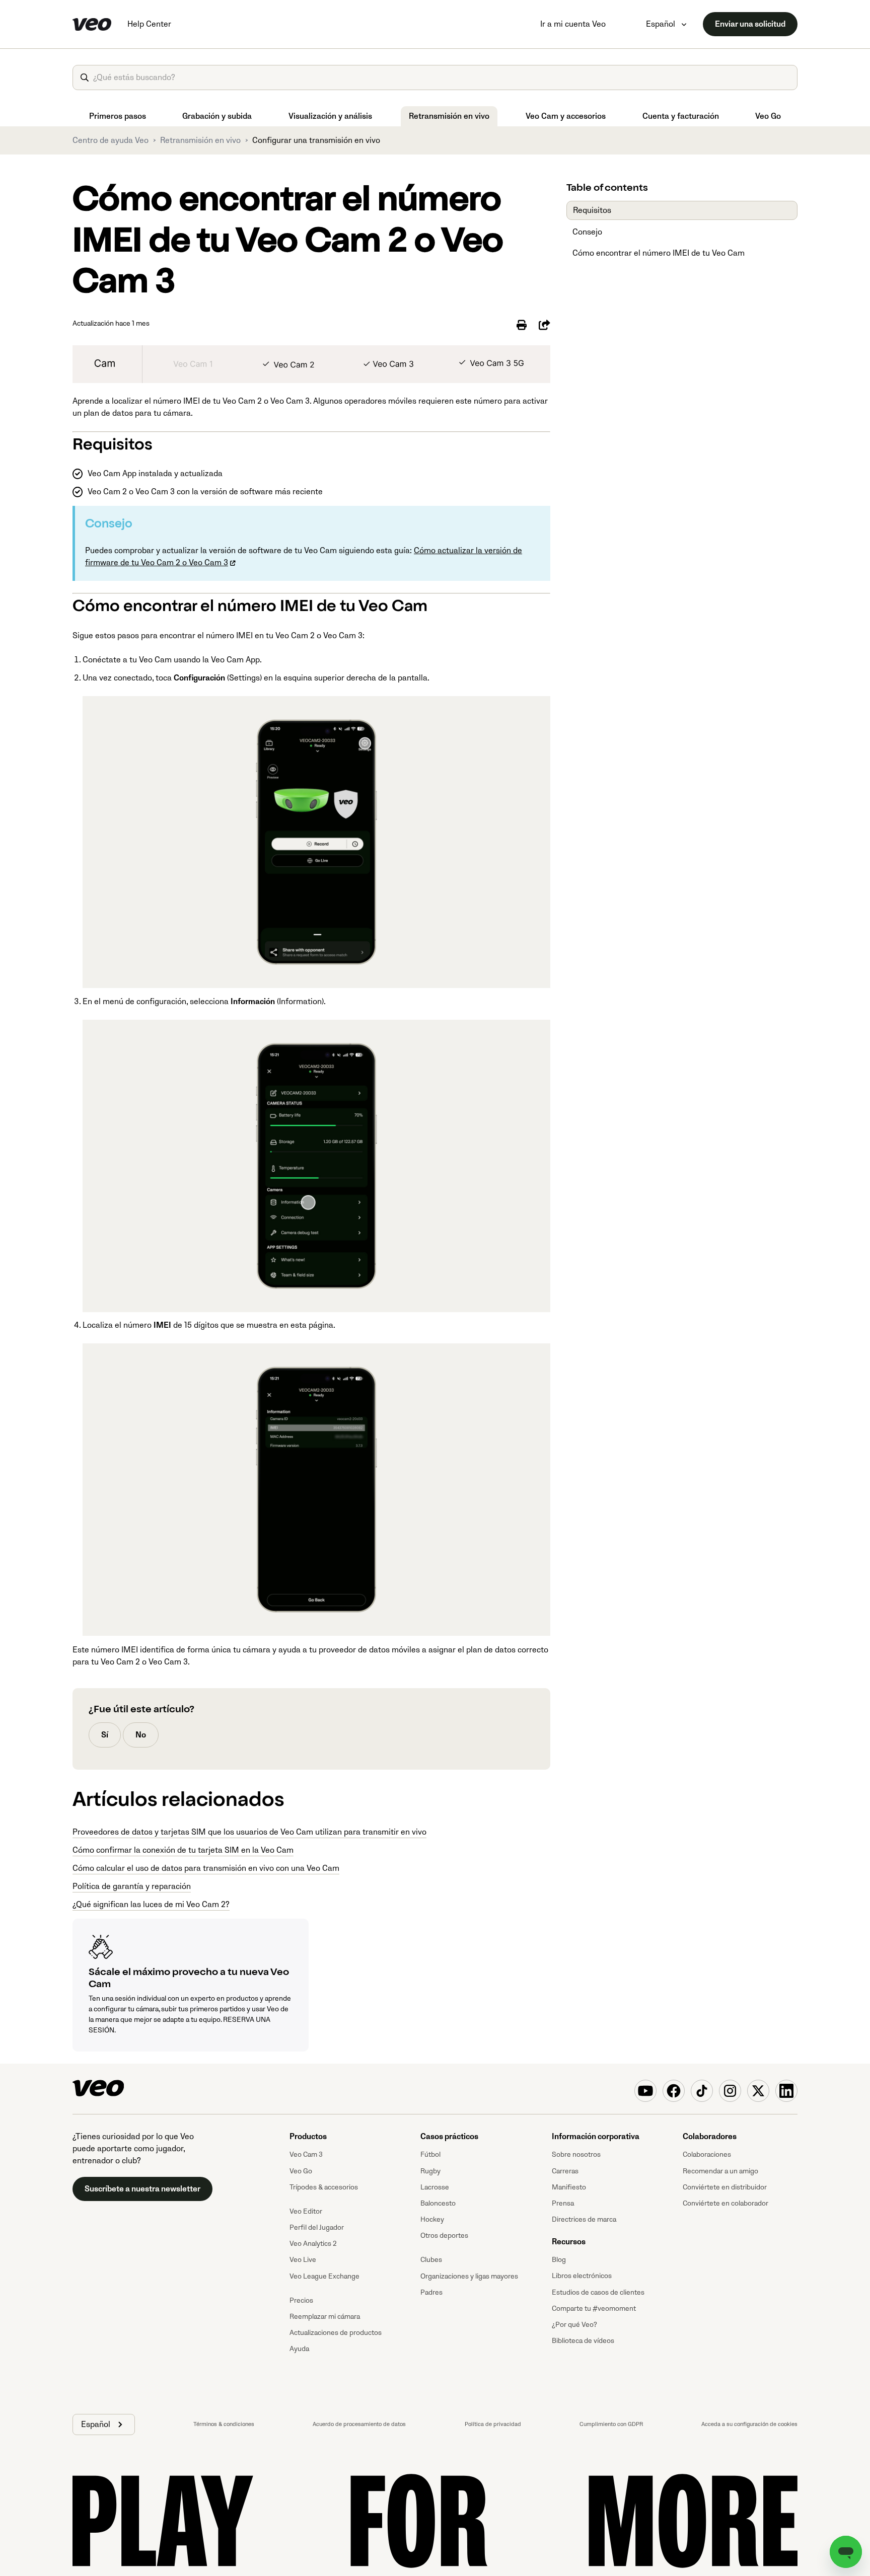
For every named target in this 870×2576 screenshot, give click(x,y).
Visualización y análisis (330, 116)
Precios (301, 2300)
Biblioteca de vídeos (583, 2341)
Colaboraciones (707, 2154)
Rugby (430, 2171)
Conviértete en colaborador (726, 2203)
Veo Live (303, 2260)
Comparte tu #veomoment (594, 2308)
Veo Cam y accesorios (566, 116)
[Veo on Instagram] (730, 2091)
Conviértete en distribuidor (725, 2187)
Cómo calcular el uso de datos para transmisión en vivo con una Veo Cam (206, 1868)
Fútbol (430, 2154)
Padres (431, 2292)
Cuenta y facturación (681, 116)
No (141, 1735)
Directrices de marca (584, 2219)
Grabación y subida (217, 116)
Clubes (431, 2260)
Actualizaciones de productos (336, 2333)
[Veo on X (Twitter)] (758, 2091)
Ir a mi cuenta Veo (573, 24)
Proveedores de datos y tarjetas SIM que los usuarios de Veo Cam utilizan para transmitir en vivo (249, 1832)
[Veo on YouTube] (645, 2091)
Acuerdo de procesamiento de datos (359, 2424)
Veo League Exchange (324, 2276)
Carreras (565, 2171)
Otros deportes (444, 2236)
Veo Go (768, 116)
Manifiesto (569, 2187)
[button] (104, 2425)
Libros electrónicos (582, 2276)
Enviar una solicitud (750, 24)
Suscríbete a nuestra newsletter (142, 2189)
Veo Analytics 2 (313, 2244)
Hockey (432, 2219)
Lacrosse (435, 2187)
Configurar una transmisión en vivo (316, 140)
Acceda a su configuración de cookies (749, 2424)
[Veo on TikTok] (702, 2091)
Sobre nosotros (576, 2154)
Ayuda (299, 2349)
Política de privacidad (493, 2424)
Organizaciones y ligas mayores (469, 2276)
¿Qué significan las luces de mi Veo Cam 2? (151, 1905)
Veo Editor (306, 2211)
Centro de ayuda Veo (111, 140)
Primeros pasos (118, 116)
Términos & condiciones (224, 2424)
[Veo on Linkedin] (786, 2091)
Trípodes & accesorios (324, 2187)
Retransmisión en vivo (449, 116)
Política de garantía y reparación (132, 1886)
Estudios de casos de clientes (598, 2292)
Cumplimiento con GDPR (611, 2424)
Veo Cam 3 (306, 2154)
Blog (559, 2260)
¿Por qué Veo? (574, 2325)
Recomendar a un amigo (720, 2171)
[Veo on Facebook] (674, 2091)
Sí (105, 1735)
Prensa (563, 2203)
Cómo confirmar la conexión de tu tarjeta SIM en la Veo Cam (183, 1850)
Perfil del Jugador (317, 2227)
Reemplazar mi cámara (325, 2317)
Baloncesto (438, 2203)
